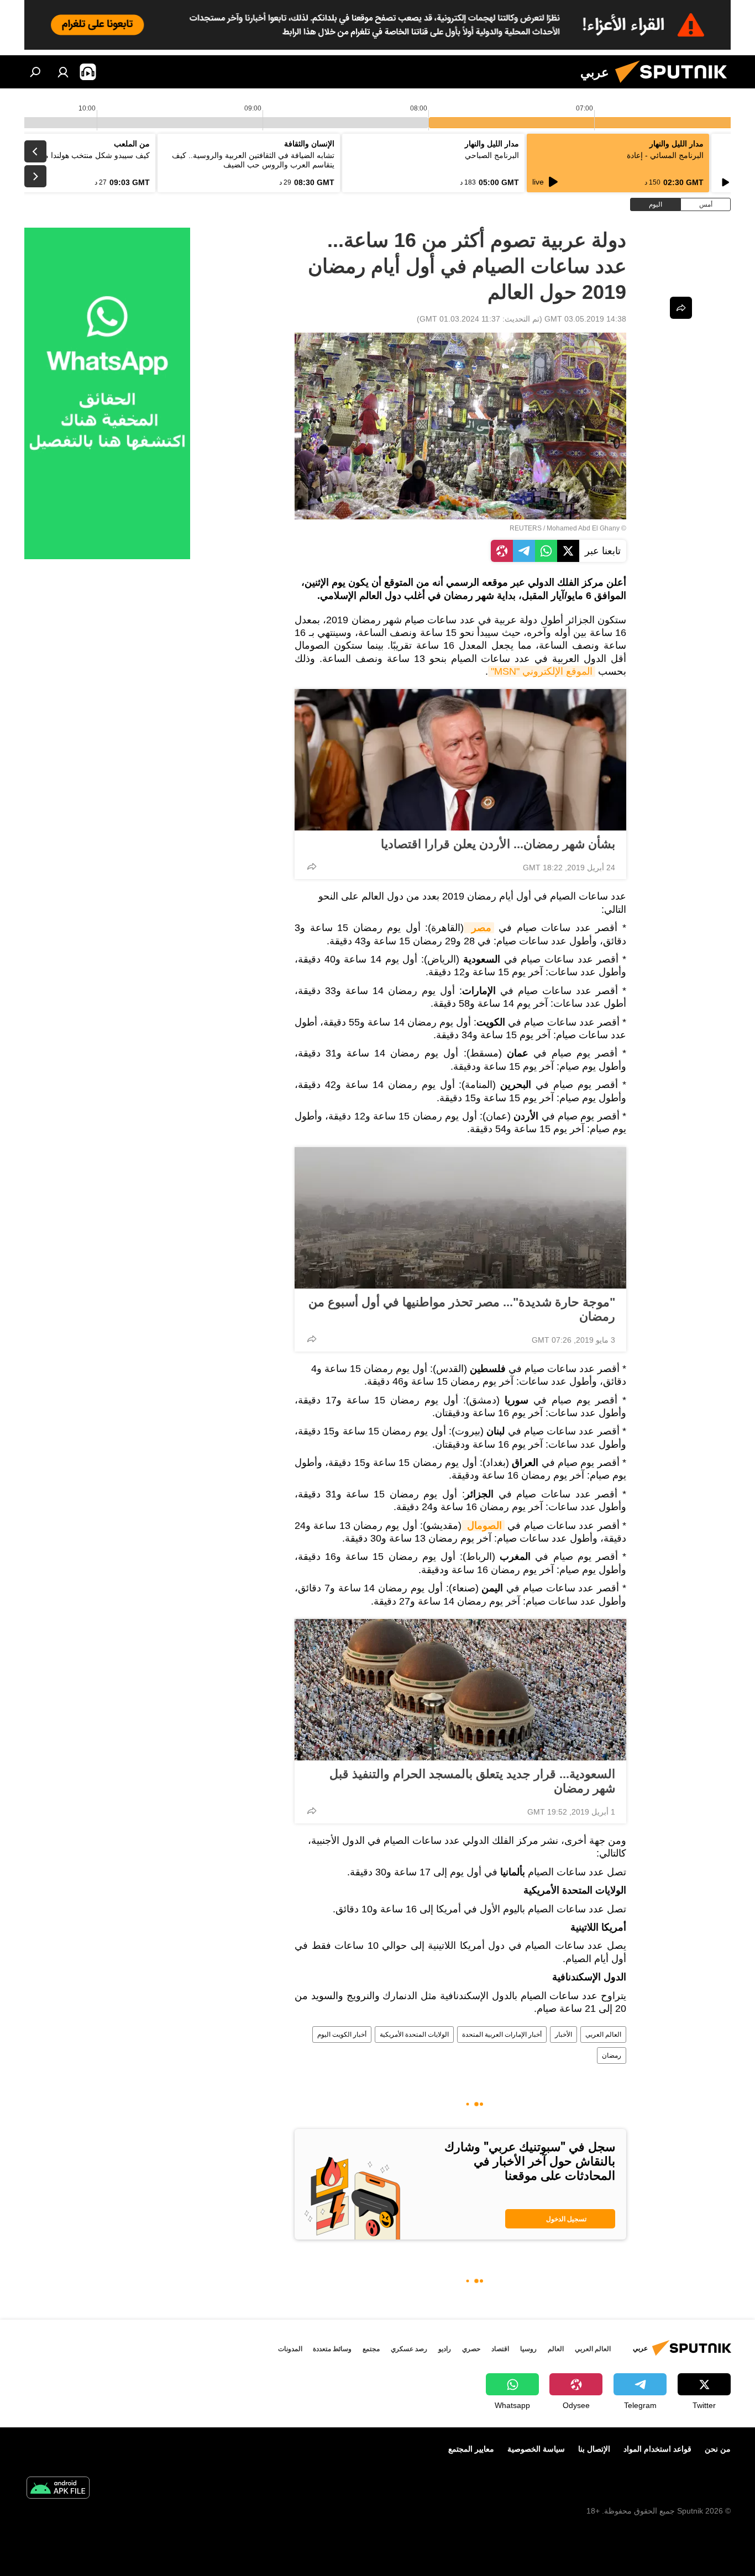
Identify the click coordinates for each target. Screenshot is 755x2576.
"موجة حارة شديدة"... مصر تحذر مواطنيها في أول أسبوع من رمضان (462, 1309)
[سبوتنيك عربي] (675, 86)
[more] (312, 866)
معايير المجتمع (471, 2449)
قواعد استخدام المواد (657, 2449)
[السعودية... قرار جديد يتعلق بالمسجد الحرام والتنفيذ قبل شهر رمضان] (460, 1690)
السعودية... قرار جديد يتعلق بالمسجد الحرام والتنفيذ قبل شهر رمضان (472, 1781)
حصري (471, 2349)
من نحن (718, 2449)
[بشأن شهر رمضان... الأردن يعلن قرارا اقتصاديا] (460, 760)
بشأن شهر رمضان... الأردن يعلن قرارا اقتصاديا (498, 844)
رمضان (612, 2055)
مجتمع (371, 2349)
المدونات (290, 2349)
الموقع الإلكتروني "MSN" (542, 671)
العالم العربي (603, 2034)
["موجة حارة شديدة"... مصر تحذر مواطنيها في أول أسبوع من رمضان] (460, 1218)
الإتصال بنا (594, 2449)
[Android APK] (58, 2489)
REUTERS (526, 528)
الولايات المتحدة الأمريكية (414, 2034)
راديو (445, 2349)
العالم (556, 2349)
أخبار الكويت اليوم (342, 2034)
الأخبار (563, 2034)
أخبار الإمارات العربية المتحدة (502, 2034)
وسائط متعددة (332, 2349)
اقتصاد (500, 2349)
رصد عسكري (409, 2349)
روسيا (528, 2349)
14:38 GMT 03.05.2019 (585, 319)
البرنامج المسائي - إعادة (665, 155)
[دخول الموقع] (63, 72)
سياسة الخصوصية (536, 2449)
